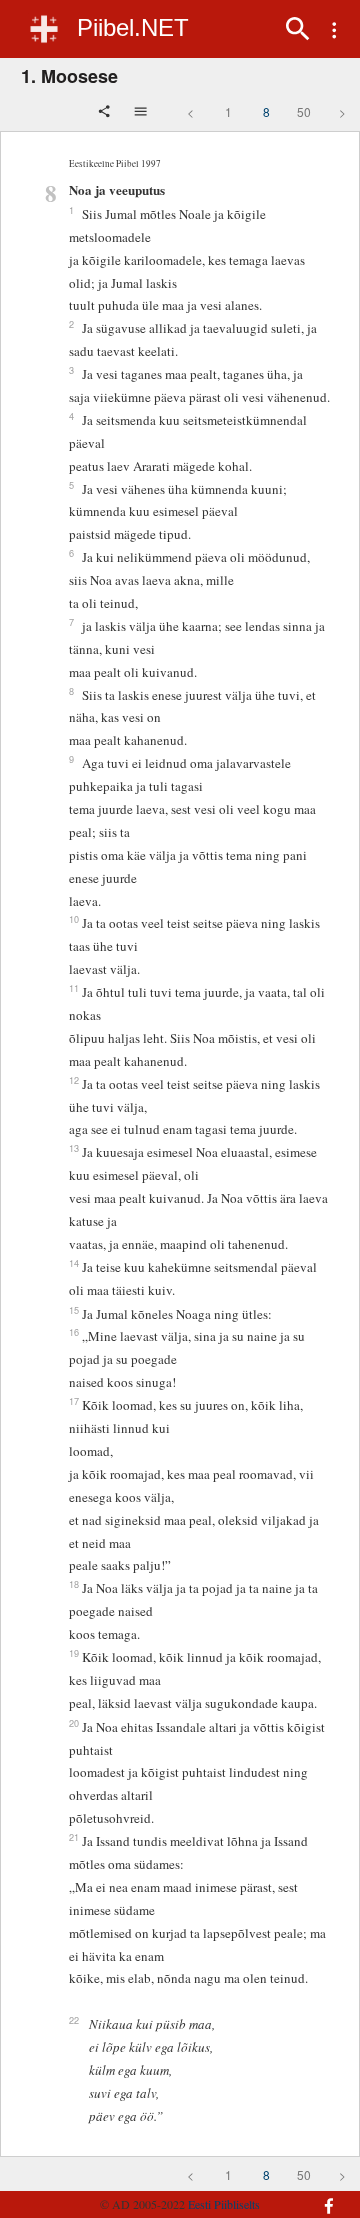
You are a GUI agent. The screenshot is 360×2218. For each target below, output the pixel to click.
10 (74, 919)
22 (74, 2020)
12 (74, 1080)
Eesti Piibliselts (224, 2204)
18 (74, 1584)
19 (74, 1653)
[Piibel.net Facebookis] (324, 2196)
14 (74, 1263)
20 (74, 1723)
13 (74, 1148)
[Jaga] (106, 113)
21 (74, 1837)
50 (304, 111)
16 (74, 1332)
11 (74, 988)
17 (74, 1401)
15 (74, 1310)
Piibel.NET (133, 27)
